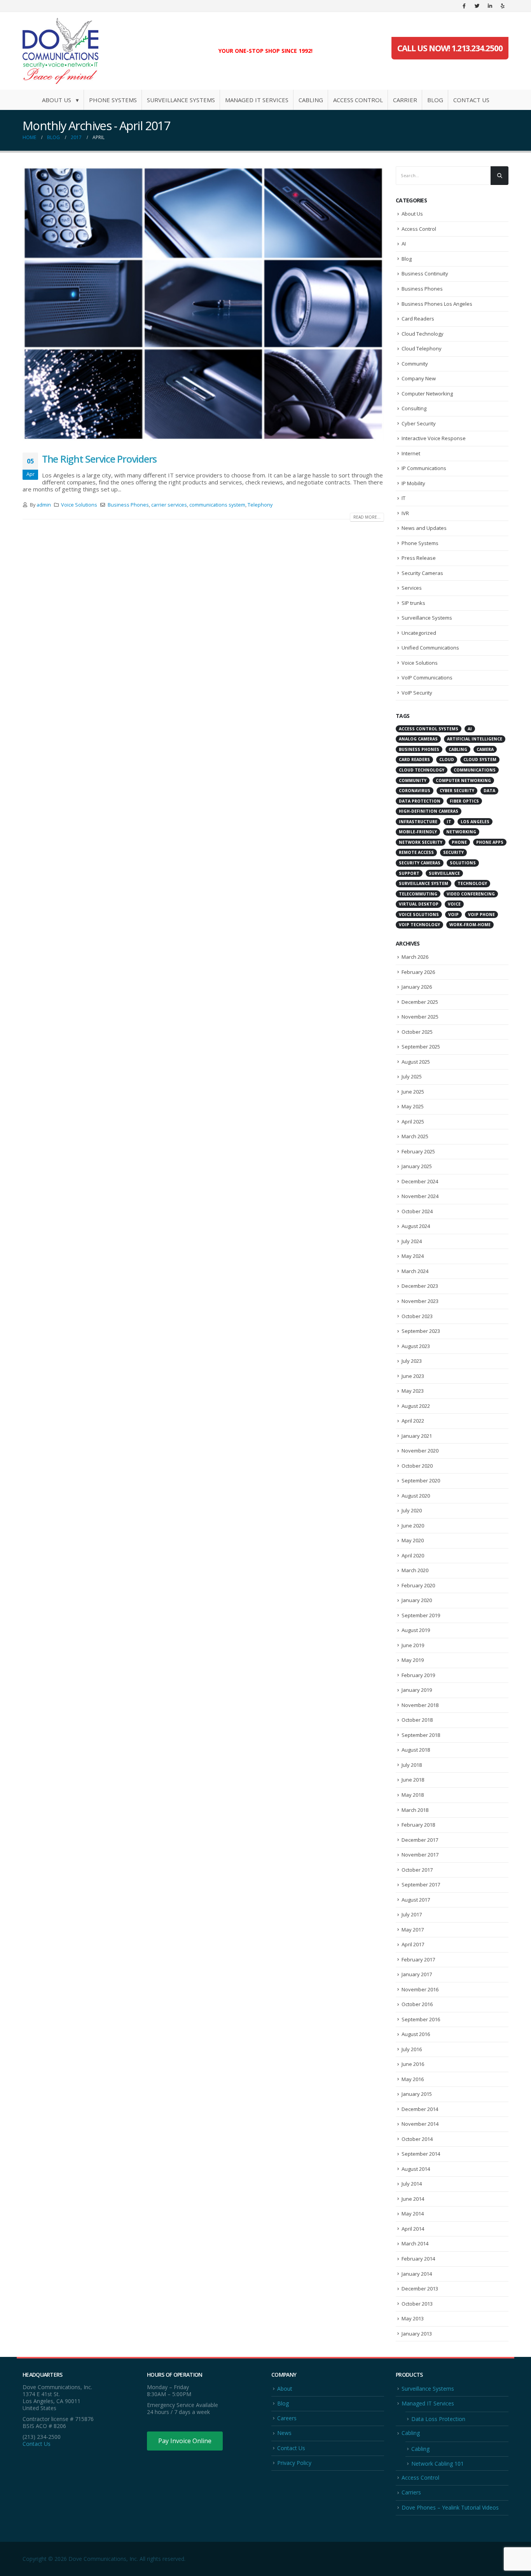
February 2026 (418, 972)
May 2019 (413, 1660)
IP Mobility (413, 483)
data (489, 791)
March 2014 (415, 2243)
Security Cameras (422, 573)
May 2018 (413, 1795)
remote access (416, 852)
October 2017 (417, 1870)
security (453, 852)
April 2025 (413, 1122)
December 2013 (420, 2289)
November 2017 (420, 1855)
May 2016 (413, 2079)
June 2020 (413, 1526)
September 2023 (421, 1331)
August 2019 (416, 1630)
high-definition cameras (429, 811)
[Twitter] (477, 6)
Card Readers (418, 319)
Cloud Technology (423, 334)
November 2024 (420, 1196)
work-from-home (470, 925)
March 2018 (415, 1810)
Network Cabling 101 (438, 2464)
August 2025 (416, 1062)
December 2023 (420, 1286)
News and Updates (424, 528)
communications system (217, 505)
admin (44, 505)
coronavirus (415, 791)
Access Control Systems (429, 729)
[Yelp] (503, 6)
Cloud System (480, 759)
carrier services (169, 505)
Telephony (260, 505)
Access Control (358, 100)
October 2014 (417, 2139)
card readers (414, 759)
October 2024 (417, 1211)
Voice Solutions (79, 505)
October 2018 (417, 1720)
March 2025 (415, 1136)
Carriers (411, 2492)
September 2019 (421, 1615)
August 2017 (416, 1900)
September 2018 (421, 1735)
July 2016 (412, 2049)
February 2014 (418, 2259)
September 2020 (421, 1480)
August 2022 (416, 1406)
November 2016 (420, 1989)
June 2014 (413, 2199)
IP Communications (424, 468)
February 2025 (418, 1151)
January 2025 (417, 1166)
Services (412, 588)
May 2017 (413, 1930)
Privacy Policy (294, 2463)
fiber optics (464, 801)
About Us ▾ (60, 100)
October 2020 (417, 1466)
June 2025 (413, 1092)
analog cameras (418, 739)
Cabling (311, 100)
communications (475, 770)
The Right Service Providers (99, 459)
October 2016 (417, 2004)
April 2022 (413, 1421)
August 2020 (416, 1496)
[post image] (203, 304)
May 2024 (413, 1256)
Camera (485, 749)
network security (421, 842)
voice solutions (419, 914)
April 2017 (413, 1944)
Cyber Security (419, 423)
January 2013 (417, 2334)
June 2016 (413, 2064)
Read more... (367, 517)
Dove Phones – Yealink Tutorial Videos (450, 2507)
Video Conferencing (471, 894)
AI (404, 244)
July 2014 (412, 2184)
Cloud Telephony (422, 348)
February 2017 (418, 1959)
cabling (458, 749)
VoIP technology (419, 925)
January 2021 (417, 1436)
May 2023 (413, 1391)
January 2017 (417, 1974)
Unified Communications (430, 648)
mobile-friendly (418, 832)
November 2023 (420, 1301)
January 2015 (417, 2094)
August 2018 (416, 1750)
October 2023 (417, 1316)
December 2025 (420, 1002)
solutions (463, 863)
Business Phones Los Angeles (437, 304)
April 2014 (413, 2229)
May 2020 (413, 1540)
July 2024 (412, 1241)
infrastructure (418, 822)
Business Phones (128, 505)
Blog (435, 100)
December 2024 (420, 1181)
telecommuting (418, 894)
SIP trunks (413, 603)
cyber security (457, 791)
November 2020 (420, 1451)
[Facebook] (464, 6)
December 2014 (420, 2109)
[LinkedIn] (490, 6)
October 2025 (417, 1032)
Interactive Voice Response (434, 438)
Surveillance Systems (181, 100)
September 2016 (421, 2019)
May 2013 (413, 2318)
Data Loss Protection (438, 2419)
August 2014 (416, 2169)
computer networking (463, 780)
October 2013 (417, 2304)
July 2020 (412, 1510)
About (285, 2389)
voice (454, 904)
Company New (419, 378)
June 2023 (413, 1376)
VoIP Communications (427, 678)
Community (415, 364)
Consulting (414, 408)
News (284, 2433)
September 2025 (421, 1047)
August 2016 (416, 2034)
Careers (287, 2418)
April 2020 (413, 1555)
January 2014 (417, 2274)
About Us (412, 214)
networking (461, 832)
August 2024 (416, 1226)
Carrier (405, 100)
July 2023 (412, 1361)
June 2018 (413, 1780)
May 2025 (413, 1106)
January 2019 (417, 1690)
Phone (459, 842)
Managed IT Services (257, 100)
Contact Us (471, 100)
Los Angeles (475, 822)
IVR (405, 513)
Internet (411, 453)
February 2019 (418, 1675)
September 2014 (421, 2154)
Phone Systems (113, 100)
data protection (420, 801)
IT (403, 498)
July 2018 (412, 1765)
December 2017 (420, 1840)
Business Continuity (425, 273)
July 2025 (412, 1076)
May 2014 (413, 2214)
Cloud (447, 759)
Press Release (419, 558)
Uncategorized (419, 633)
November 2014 (420, 2124)
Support (409, 873)
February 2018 (418, 1825)
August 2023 (416, 1346)
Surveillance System (424, 883)
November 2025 (420, 1017)
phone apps (490, 842)
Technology (472, 883)
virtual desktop (419, 904)
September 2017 (421, 1885)
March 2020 (415, 1570)
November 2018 (420, 1705)
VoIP (453, 914)
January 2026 (417, 987)
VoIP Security (417, 693)
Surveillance (444, 873)
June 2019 (413, 1645)
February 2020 (418, 1585)
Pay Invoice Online (185, 2441)
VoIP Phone (481, 914)
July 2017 (412, 1914)
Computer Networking (427, 394)
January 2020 (417, 1600)
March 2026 (415, 957)
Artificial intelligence (475, 739)
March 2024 (415, 1271)
